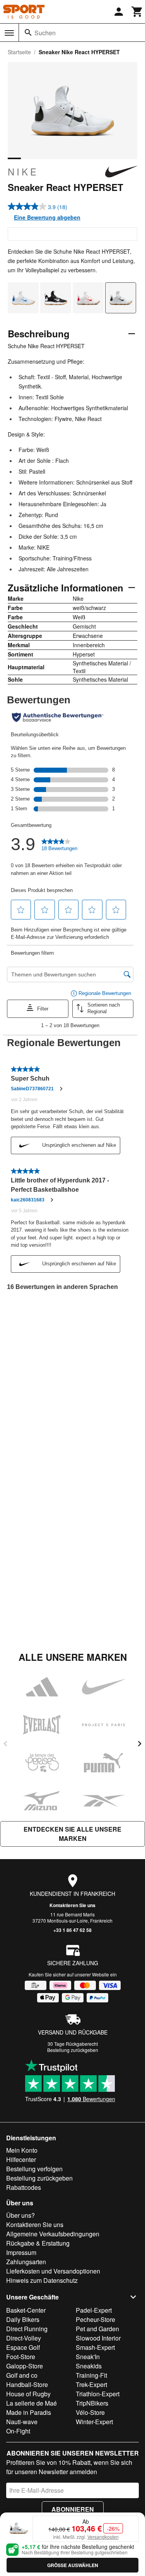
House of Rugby (28, 2394)
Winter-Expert (94, 2422)
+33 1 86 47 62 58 (72, 1930)
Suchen (45, 33)
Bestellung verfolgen (34, 2169)
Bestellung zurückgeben (73, 2050)
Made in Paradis (29, 2412)
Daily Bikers (23, 2319)
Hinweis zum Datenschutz (42, 2280)
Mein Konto (22, 2150)
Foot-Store (21, 2357)
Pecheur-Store (96, 2319)
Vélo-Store (90, 2412)
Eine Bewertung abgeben (47, 217)
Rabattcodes (24, 2187)
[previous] (5, 1744)
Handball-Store (27, 2384)
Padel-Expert (94, 2310)
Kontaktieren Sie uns (72, 1905)
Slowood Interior (98, 2338)
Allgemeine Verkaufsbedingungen (53, 2234)
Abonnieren (73, 2509)
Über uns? (20, 2215)
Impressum (21, 2252)
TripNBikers (92, 2403)
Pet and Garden (97, 2329)
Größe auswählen (73, 2565)
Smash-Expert (95, 2347)
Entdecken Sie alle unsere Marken (72, 1834)
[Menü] (9, 33)
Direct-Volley (24, 2338)
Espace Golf (23, 2347)
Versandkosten (103, 2537)
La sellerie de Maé (32, 2403)
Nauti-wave (22, 2422)
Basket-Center (26, 2310)
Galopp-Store (25, 2366)
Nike (23, 172)
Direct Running (27, 2329)
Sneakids (89, 2366)
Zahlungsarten (26, 2262)
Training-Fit (91, 2375)
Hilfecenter (21, 2159)
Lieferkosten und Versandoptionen (53, 2271)
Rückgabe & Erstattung (38, 2243)
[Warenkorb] (137, 12)
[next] (140, 1744)
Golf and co (22, 2375)
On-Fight (18, 2431)
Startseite (19, 52)
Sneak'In (88, 2357)
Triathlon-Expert (98, 2394)
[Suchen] (28, 33)
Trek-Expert (91, 2384)
